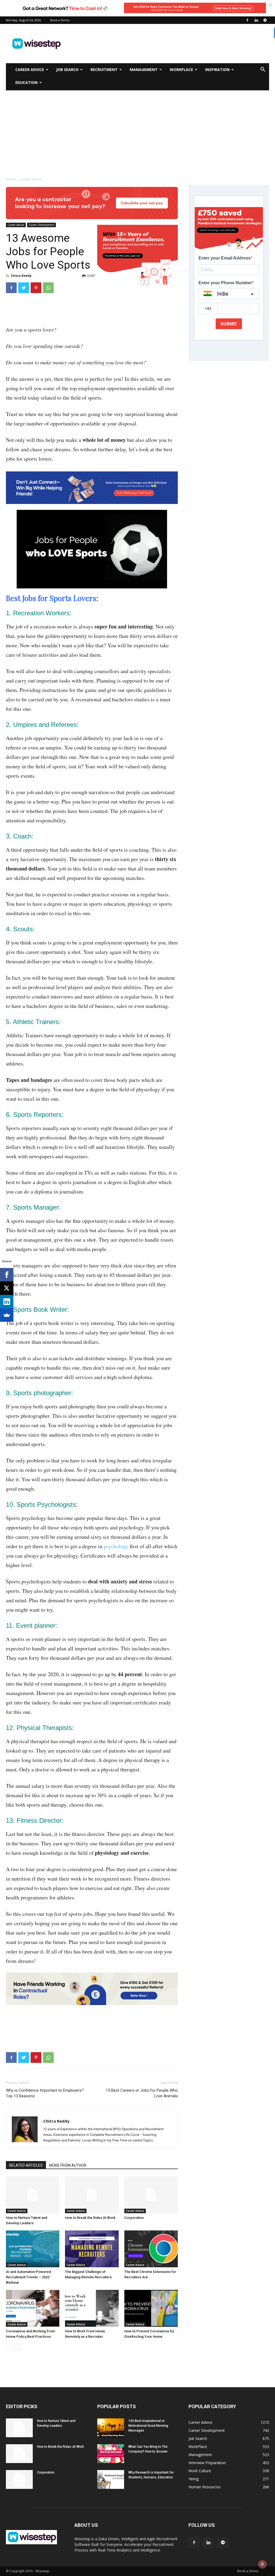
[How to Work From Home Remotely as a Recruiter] (92, 2308)
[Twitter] (24, 288)
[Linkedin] (256, 20)
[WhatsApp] (48, 288)
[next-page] (18, 2347)
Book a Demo (60, 20)
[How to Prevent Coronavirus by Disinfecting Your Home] (151, 2308)
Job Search (67, 70)
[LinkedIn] (7, 1302)
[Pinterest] (36, 288)
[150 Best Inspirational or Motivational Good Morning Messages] (111, 2428)
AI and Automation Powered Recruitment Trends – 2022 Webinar (28, 2277)
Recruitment (104, 70)
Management (144, 70)
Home (11, 179)
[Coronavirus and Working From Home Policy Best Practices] (33, 2308)
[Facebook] (247, 20)
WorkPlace (181, 70)
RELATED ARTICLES (26, 2165)
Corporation (134, 2218)
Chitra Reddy (21, 276)
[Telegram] (265, 20)
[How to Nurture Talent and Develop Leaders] (33, 2195)
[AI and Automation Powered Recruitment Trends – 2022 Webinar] (33, 2249)
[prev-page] (9, 2347)
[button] (263, 70)
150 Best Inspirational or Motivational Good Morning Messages (148, 2426)
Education (26, 82)
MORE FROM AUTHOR (68, 2165)
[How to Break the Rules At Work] (92, 2195)
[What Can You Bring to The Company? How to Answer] (111, 2454)
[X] (7, 1288)
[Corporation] (151, 2195)
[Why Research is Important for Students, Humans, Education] (111, 2479)
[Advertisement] (171, 44)
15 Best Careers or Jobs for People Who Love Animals (142, 2093)
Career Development (41, 225)
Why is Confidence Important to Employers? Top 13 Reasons (45, 2093)
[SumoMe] (7, 1315)
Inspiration (217, 70)
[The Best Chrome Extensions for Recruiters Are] (151, 2249)
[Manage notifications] (262, 2564)
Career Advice (30, 70)
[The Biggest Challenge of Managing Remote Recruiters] (92, 2249)
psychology (116, 1546)
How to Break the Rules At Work (90, 2218)
